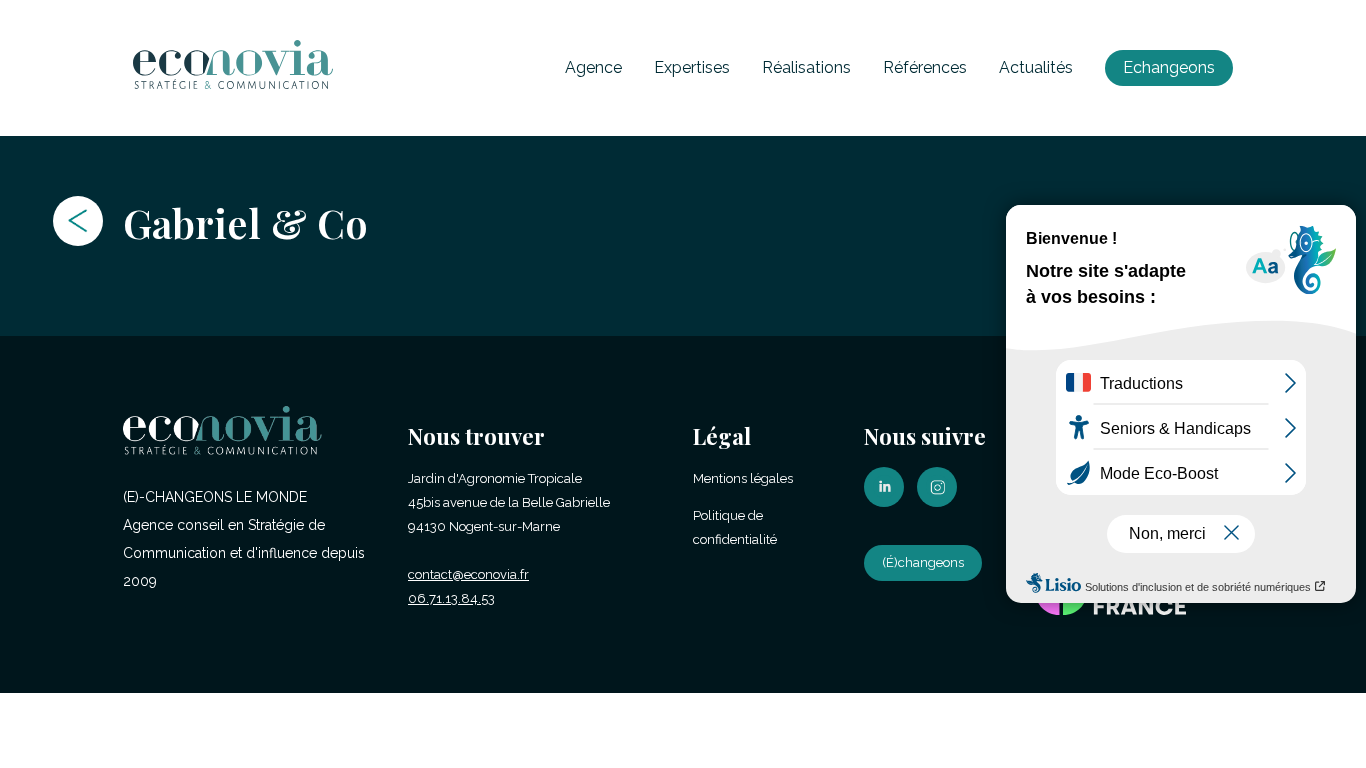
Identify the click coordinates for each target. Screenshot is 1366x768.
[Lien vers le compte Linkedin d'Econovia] (889, 502)
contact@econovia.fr (468, 574)
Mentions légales (743, 478)
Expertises (692, 67)
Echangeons (1169, 67)
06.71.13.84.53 (451, 598)
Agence (593, 67)
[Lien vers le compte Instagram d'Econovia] (942, 502)
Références (925, 67)
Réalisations (806, 67)
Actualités (1036, 67)
